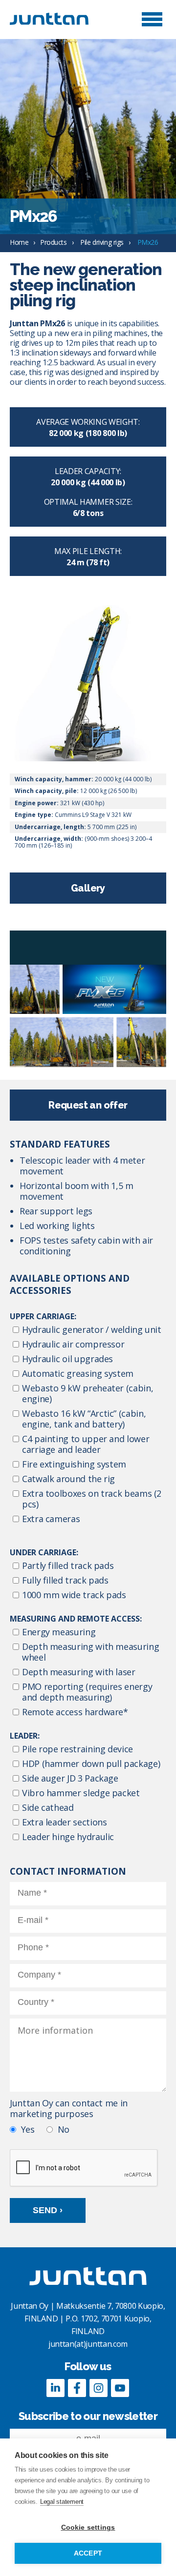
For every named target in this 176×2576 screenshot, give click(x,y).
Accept (88, 2553)
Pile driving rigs (102, 242)
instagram (99, 2388)
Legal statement (62, 2502)
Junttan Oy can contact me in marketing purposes (69, 2109)
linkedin (56, 2388)
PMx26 (148, 242)
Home (19, 242)
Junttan (59, 19)
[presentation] (84, 2168)
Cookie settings (88, 2527)
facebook (77, 2388)
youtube (120, 2388)
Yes (28, 2129)
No (64, 2129)
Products (54, 242)
